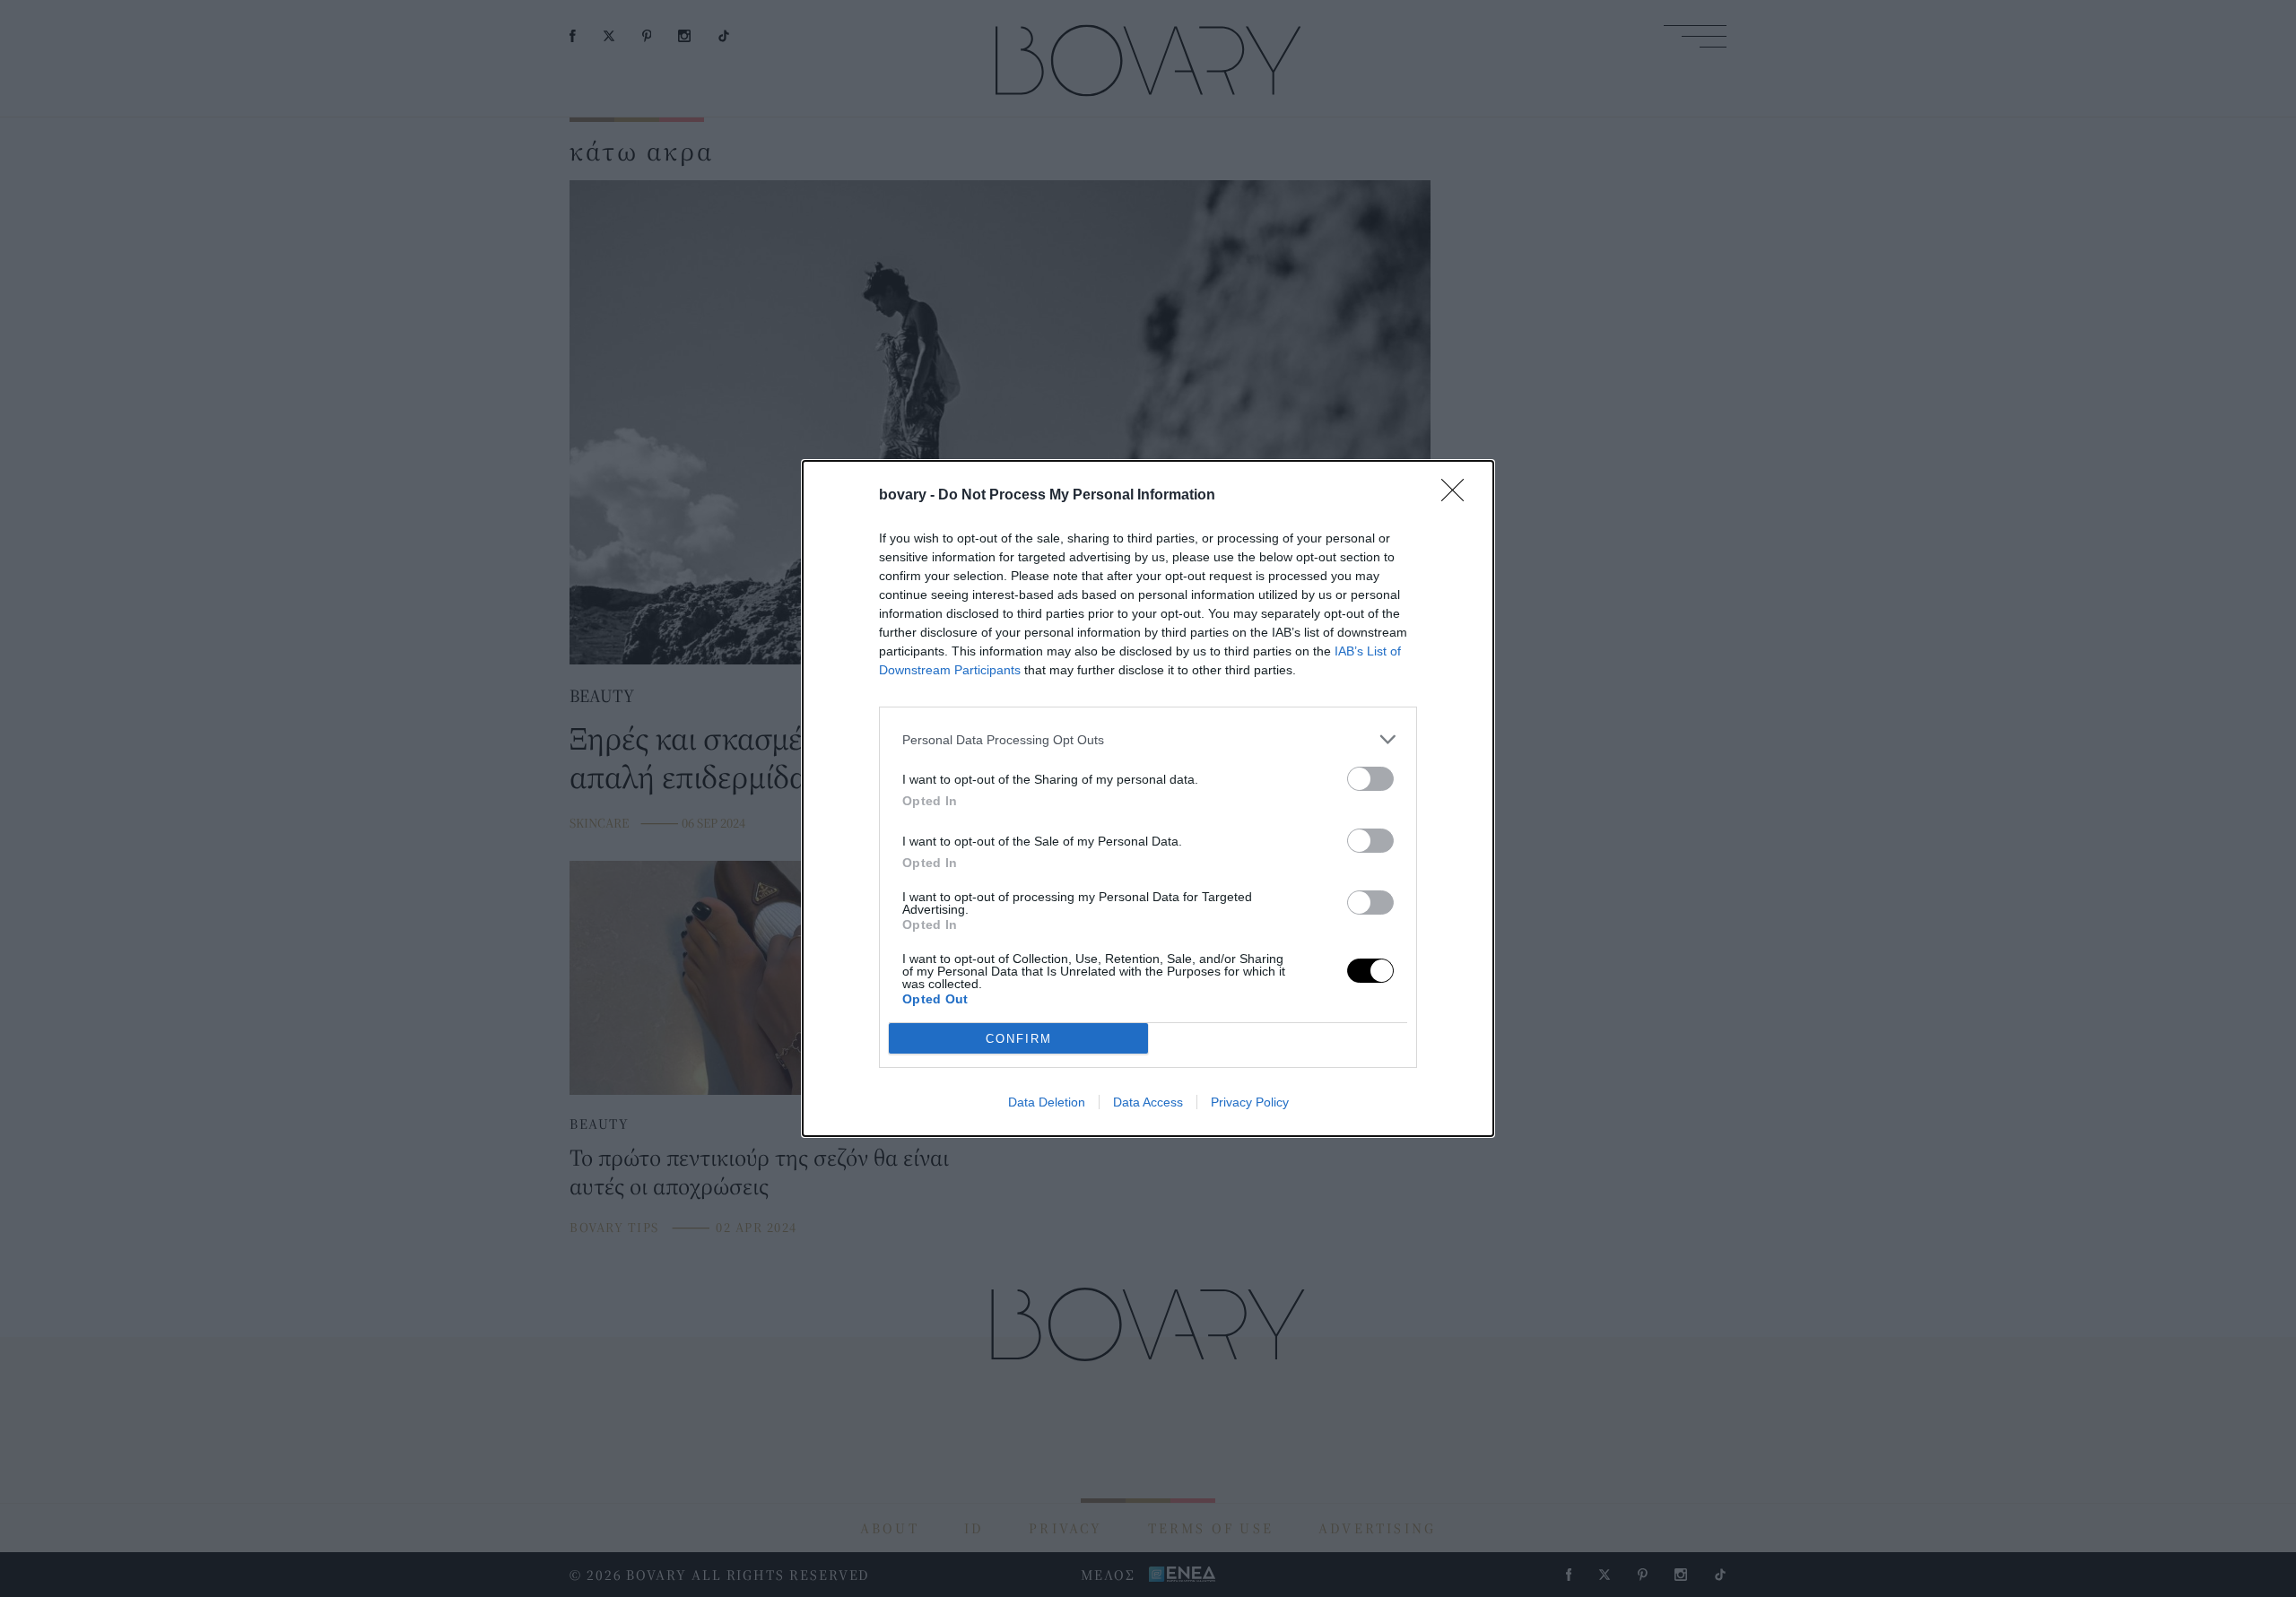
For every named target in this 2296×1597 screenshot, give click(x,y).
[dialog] (1148, 798)
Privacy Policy (1250, 1102)
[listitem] (1148, 739)
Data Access (1148, 1102)
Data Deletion (1047, 1102)
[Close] (1458, 496)
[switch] (1370, 779)
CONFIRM (1019, 1039)
